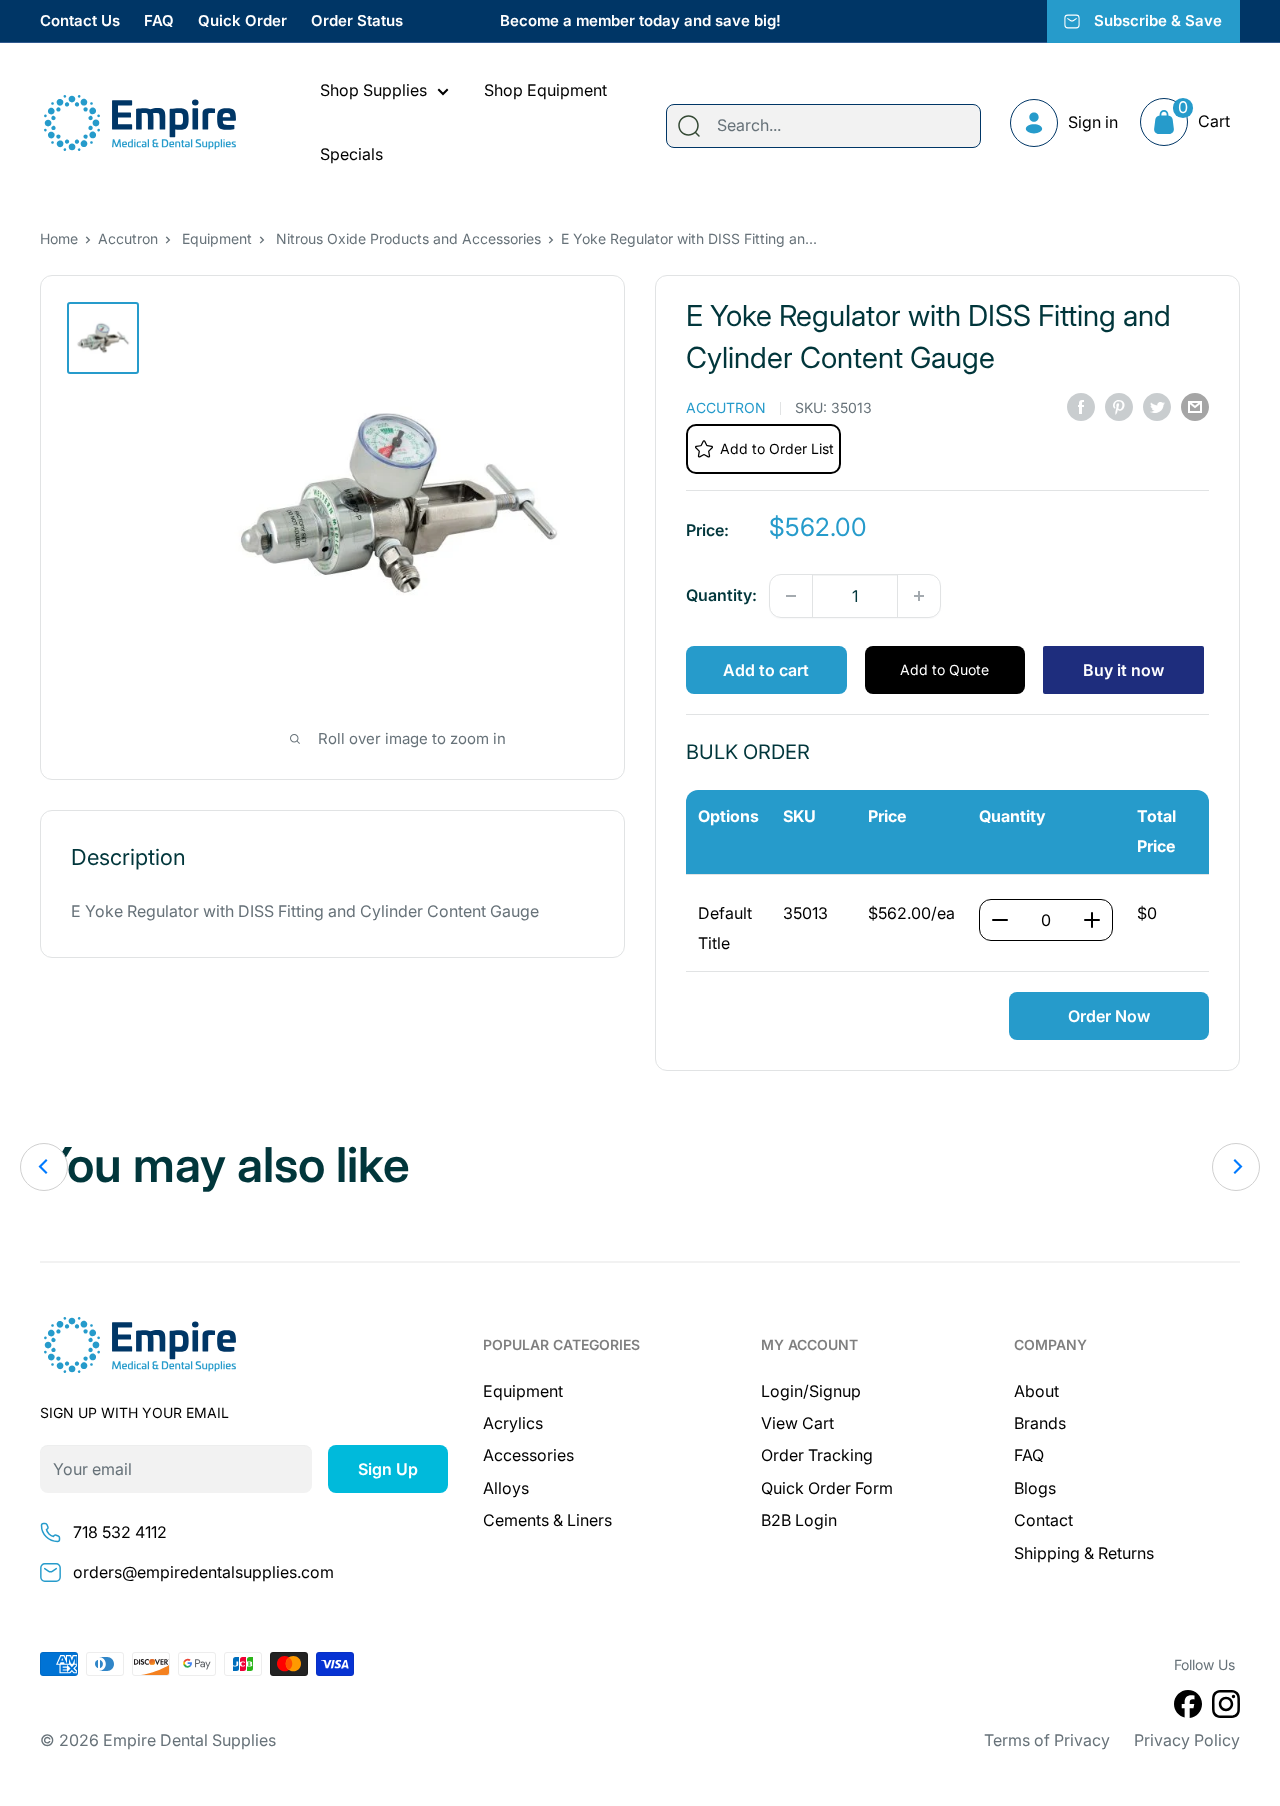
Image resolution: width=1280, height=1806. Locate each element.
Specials (351, 154)
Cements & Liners (547, 1520)
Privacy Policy (1187, 1740)
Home (59, 238)
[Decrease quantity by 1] (791, 596)
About (1036, 1391)
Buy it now (1123, 670)
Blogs (1035, 1488)
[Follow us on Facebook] (1188, 1708)
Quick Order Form (827, 1488)
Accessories (528, 1455)
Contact (1043, 1520)
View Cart (797, 1423)
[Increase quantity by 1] (919, 596)
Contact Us (80, 20)
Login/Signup (811, 1391)
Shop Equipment (545, 90)
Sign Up (388, 1469)
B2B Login (799, 1520)
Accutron (128, 238)
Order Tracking (817, 1455)
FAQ (159, 20)
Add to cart (766, 670)
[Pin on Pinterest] (1119, 406)
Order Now (1109, 1016)
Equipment (217, 238)
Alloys (506, 1488)
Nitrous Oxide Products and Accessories (408, 238)
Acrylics (513, 1423)
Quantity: (721, 595)
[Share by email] (1195, 406)
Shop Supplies (373, 90)
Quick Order (242, 20)
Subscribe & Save (1158, 20)
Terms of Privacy (1047, 1740)
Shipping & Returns (1084, 1553)
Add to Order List (777, 448)
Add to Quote (944, 669)
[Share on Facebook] (1081, 406)
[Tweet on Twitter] (1157, 406)
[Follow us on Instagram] (1226, 1708)
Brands (1040, 1423)
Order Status (357, 20)
